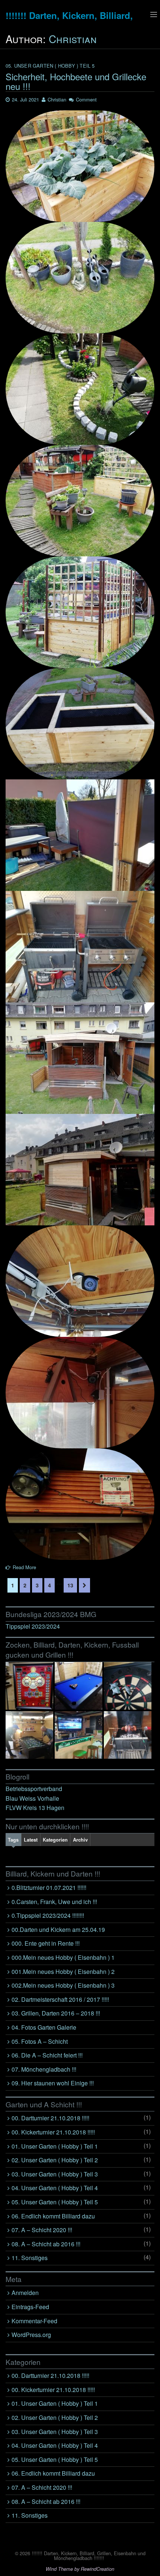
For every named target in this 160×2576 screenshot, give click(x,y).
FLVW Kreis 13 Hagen (35, 1808)
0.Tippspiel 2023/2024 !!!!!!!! (48, 1915)
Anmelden (25, 2293)
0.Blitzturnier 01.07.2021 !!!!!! (49, 1887)
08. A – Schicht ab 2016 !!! (46, 2244)
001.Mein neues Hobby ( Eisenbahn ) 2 (63, 1971)
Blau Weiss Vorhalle (32, 1798)
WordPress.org (31, 2335)
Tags (13, 1840)
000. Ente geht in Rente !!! (46, 1943)
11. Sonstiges (30, 2258)
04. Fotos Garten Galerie (44, 2027)
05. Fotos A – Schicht (40, 2041)
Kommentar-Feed (34, 2321)
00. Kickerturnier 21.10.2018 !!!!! (53, 2132)
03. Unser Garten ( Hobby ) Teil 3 (55, 2174)
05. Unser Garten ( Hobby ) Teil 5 (50, 66)
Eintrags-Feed (30, 2307)
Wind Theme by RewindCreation (80, 2569)
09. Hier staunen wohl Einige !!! (53, 2083)
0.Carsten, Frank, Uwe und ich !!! (54, 1902)
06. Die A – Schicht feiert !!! (47, 2055)
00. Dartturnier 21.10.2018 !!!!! (50, 2118)
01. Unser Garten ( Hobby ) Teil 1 (55, 2146)
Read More (24, 1567)
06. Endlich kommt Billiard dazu (53, 2216)
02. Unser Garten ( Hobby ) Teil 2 (55, 2160)
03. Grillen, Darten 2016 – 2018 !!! (56, 2013)
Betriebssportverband (34, 1789)
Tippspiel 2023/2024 (33, 1626)
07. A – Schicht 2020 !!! (42, 2230)
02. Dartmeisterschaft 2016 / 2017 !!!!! (60, 1999)
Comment (86, 99)
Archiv (80, 1840)
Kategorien (55, 1840)
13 (70, 1585)
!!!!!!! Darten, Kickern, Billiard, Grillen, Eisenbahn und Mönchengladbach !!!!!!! (89, 2556)
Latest (31, 1840)
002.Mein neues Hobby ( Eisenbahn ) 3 (63, 1985)
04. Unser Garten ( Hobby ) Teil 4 (55, 2188)
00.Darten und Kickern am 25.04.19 (58, 1929)
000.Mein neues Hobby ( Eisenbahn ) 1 (63, 1957)
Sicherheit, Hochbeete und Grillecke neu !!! (76, 81)
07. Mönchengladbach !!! (44, 2069)
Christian (73, 39)
